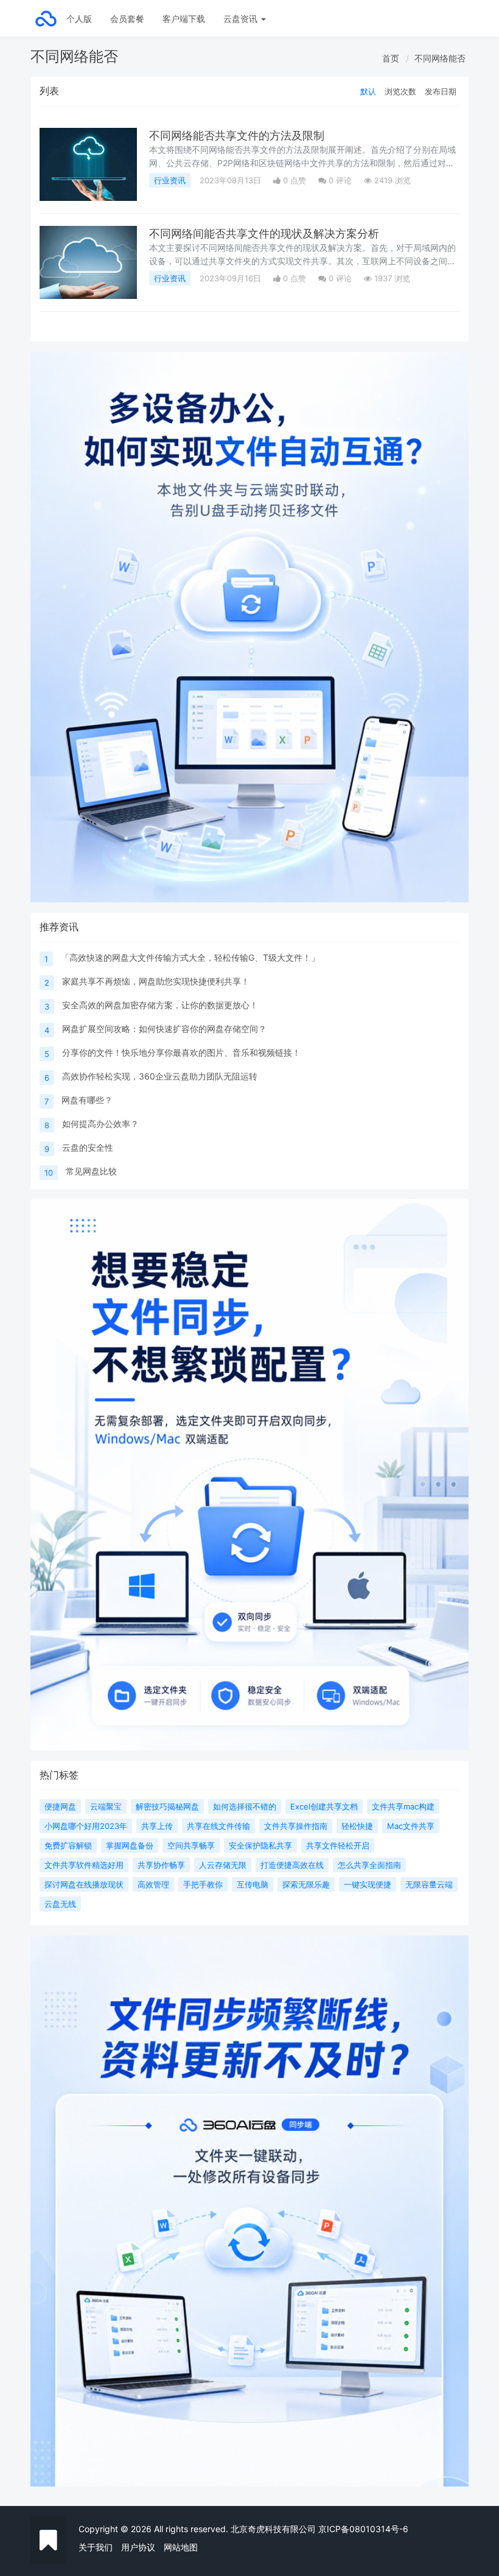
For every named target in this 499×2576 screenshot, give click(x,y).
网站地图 (181, 2547)
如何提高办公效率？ (100, 1124)
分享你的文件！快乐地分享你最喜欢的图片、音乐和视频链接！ (181, 1052)
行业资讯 (170, 180)
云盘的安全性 (88, 1147)
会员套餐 (127, 19)
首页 (391, 58)
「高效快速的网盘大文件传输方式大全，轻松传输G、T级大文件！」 (190, 957)
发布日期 (441, 91)
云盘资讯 (242, 19)
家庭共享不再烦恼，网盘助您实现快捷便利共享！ (156, 981)
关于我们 (96, 2547)
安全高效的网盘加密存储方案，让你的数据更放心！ (160, 1005)
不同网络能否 (440, 58)
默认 (368, 91)
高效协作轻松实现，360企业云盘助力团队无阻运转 (160, 1076)
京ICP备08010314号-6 (363, 2529)
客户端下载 (184, 19)
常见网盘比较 (91, 1171)
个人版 (79, 19)
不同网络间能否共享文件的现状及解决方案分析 (264, 233)
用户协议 (138, 2547)
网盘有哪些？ (87, 1100)
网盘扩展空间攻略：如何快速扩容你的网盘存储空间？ (164, 1029)
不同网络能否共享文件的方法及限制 (237, 135)
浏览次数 (400, 91)
